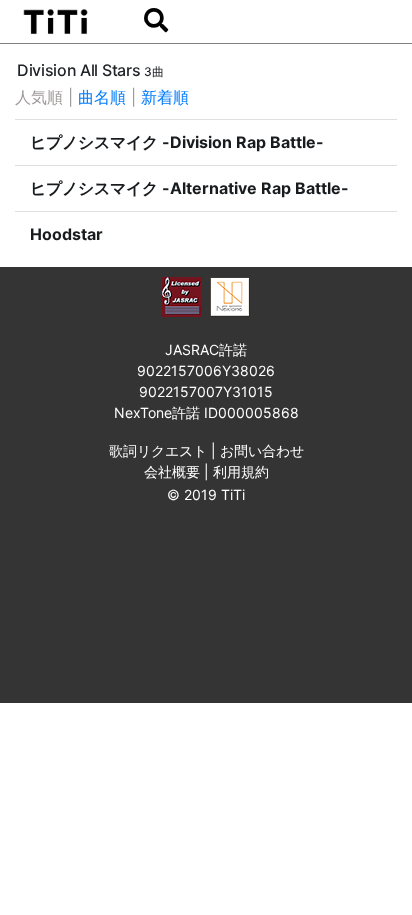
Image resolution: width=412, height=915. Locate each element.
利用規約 (241, 471)
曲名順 (102, 97)
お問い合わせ (262, 450)
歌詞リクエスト (158, 450)
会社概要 (172, 471)
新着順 (165, 97)
